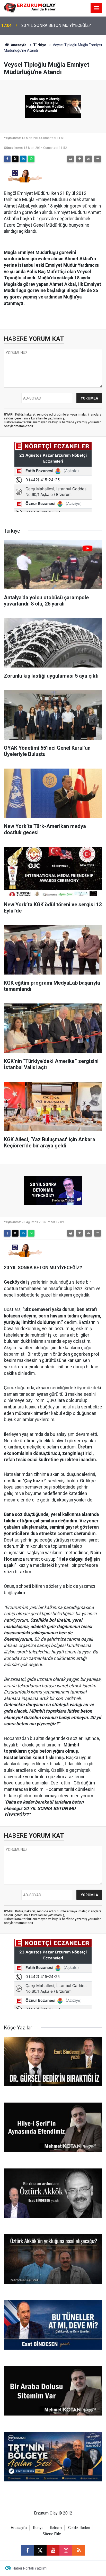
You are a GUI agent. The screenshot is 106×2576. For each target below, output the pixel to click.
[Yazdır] (70, 159)
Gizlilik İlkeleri (79, 2528)
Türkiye (40, 45)
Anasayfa (18, 45)
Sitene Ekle (52, 2534)
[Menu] (96, 8)
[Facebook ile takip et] (27, 2550)
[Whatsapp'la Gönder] (31, 159)
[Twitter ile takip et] (40, 2550)
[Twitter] (15, 159)
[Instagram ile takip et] (66, 2550)
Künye (38, 2528)
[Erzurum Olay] (30, 8)
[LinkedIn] (23, 159)
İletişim (56, 2528)
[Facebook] (7, 159)
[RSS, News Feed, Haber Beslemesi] (79, 2550)
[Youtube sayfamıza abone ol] (53, 2550)
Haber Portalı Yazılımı (30, 2568)
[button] (79, 159)
